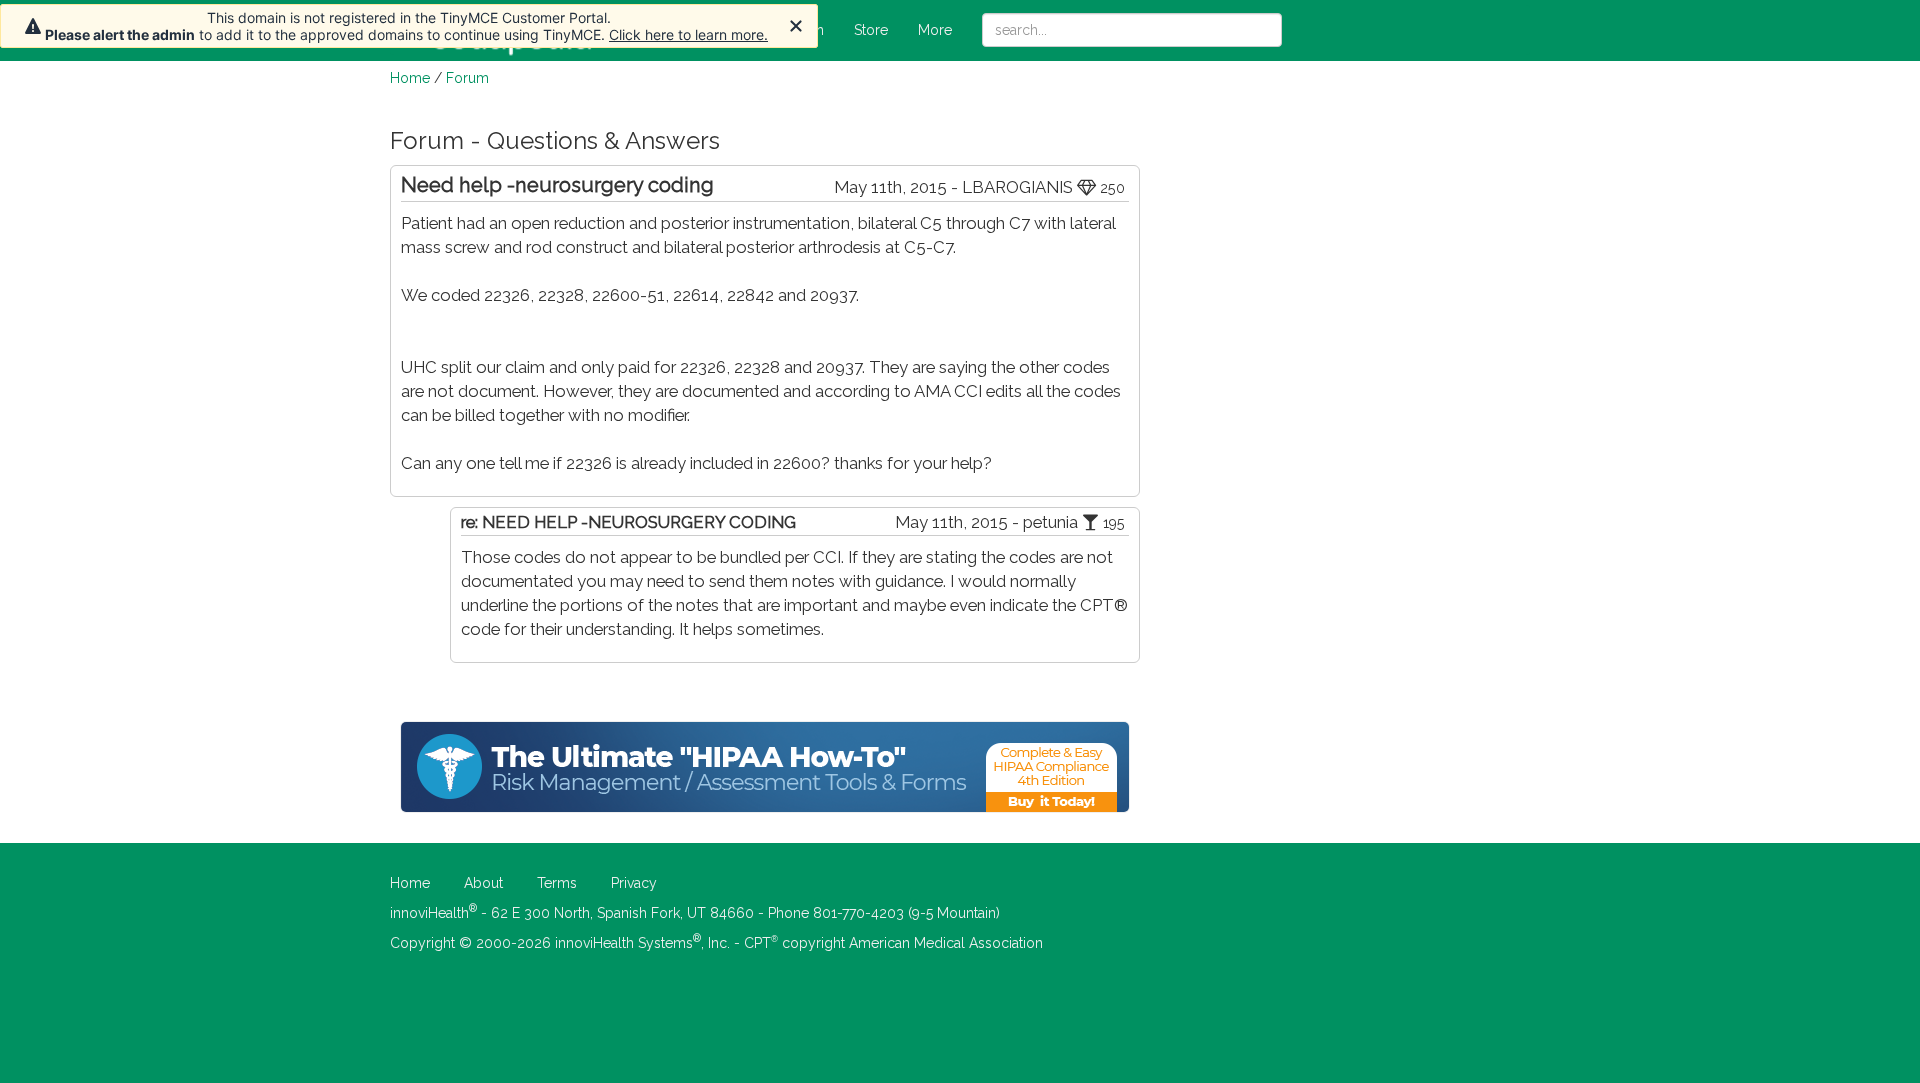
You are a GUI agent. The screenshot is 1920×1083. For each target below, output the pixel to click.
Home (410, 78)
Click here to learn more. (688, 34)
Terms (557, 883)
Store (871, 30)
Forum (467, 78)
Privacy (634, 883)
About (483, 883)
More (935, 30)
